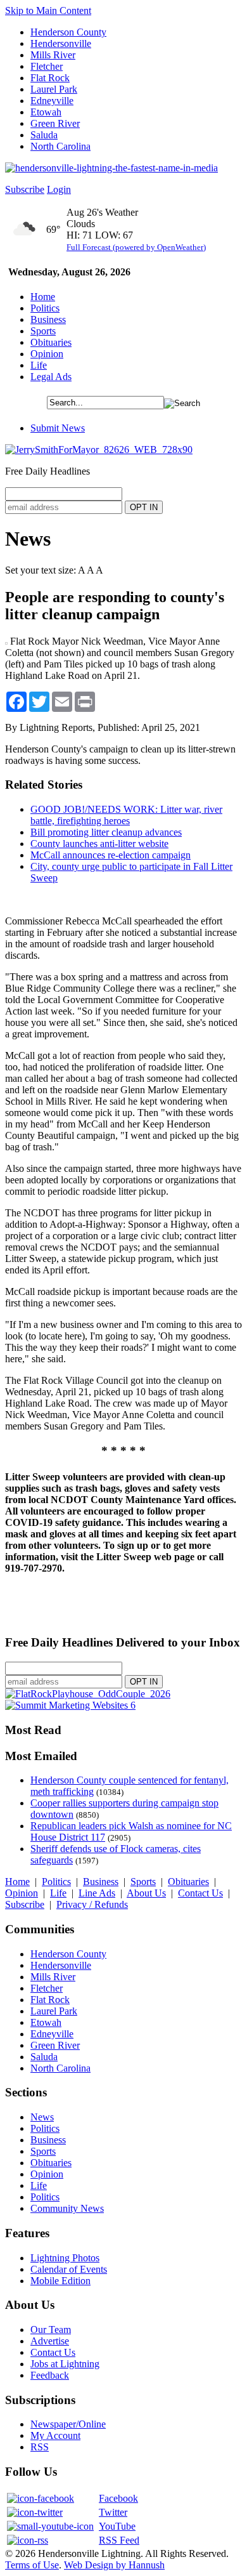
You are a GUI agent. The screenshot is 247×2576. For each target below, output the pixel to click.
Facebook (118, 2498)
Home (43, 297)
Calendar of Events (69, 2269)
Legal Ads (51, 377)
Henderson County (68, 32)
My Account (55, 2435)
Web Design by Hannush (114, 2565)
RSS (40, 2447)
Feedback (50, 2375)
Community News (67, 2208)
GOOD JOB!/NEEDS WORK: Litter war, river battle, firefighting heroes (126, 815)
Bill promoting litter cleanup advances (106, 832)
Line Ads (97, 1893)
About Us (146, 1893)
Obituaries (51, 342)
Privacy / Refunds (92, 1904)
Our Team (51, 2330)
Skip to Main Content (48, 10)
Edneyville (52, 101)
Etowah (46, 112)
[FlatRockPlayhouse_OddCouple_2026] (88, 1694)
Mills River (53, 55)
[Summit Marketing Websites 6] (70, 1705)
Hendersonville (61, 43)
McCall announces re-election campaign (111, 855)
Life (39, 365)
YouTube (117, 2526)
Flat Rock (50, 78)
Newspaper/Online (68, 2424)
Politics (45, 308)
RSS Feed (119, 2540)
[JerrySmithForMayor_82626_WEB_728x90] (99, 450)
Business (48, 319)
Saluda (44, 135)
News (42, 2117)
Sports (43, 331)
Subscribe (25, 189)
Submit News (58, 428)
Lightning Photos (65, 2258)
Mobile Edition (60, 2281)
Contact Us (200, 1893)
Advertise (50, 2341)
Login (59, 189)
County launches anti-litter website (99, 844)
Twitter (113, 2512)
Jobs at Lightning (65, 2364)
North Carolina (60, 146)
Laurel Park (54, 89)
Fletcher (47, 66)
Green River (55, 123)
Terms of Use (32, 2565)
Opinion (47, 354)
